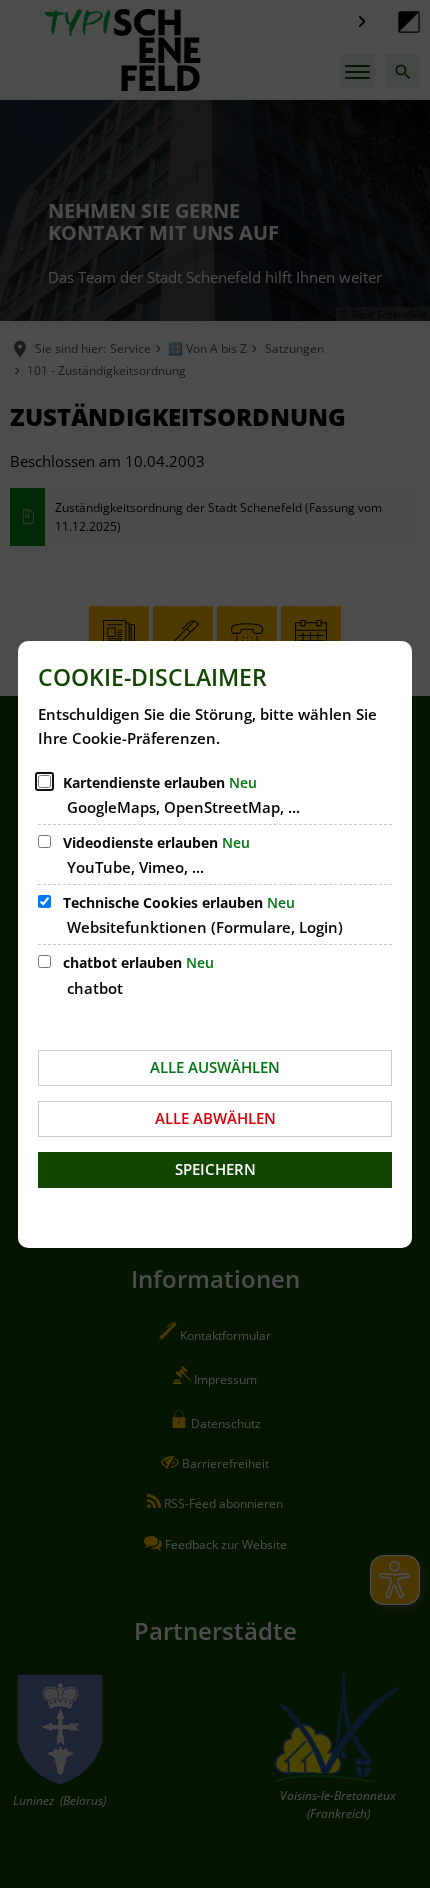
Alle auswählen (215, 1067)
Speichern (215, 1169)
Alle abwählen (215, 1118)
